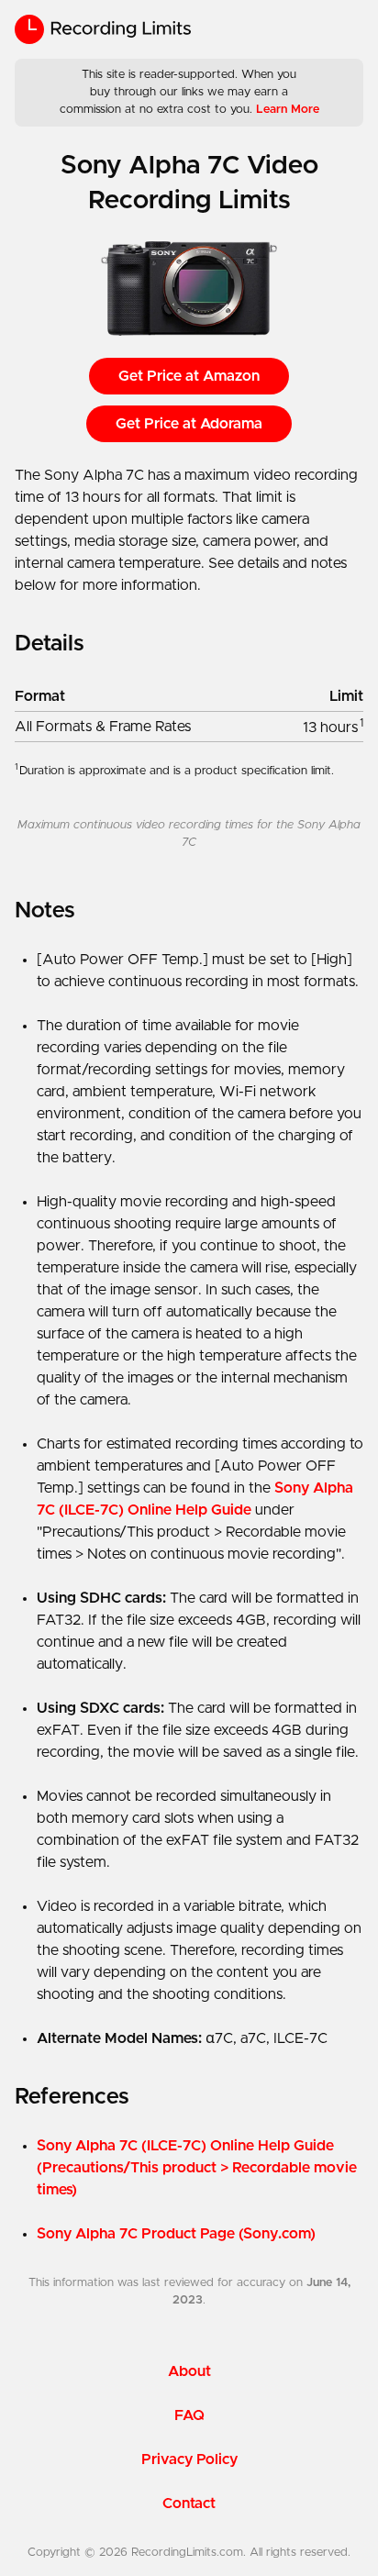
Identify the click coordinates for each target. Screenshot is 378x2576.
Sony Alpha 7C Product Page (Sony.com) (176, 2234)
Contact (189, 2504)
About (189, 2371)
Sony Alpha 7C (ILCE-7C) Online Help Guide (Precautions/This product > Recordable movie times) (197, 2168)
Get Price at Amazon (189, 376)
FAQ (189, 2415)
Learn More (288, 110)
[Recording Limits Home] (103, 29)
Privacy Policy (189, 2459)
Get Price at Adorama (189, 424)
